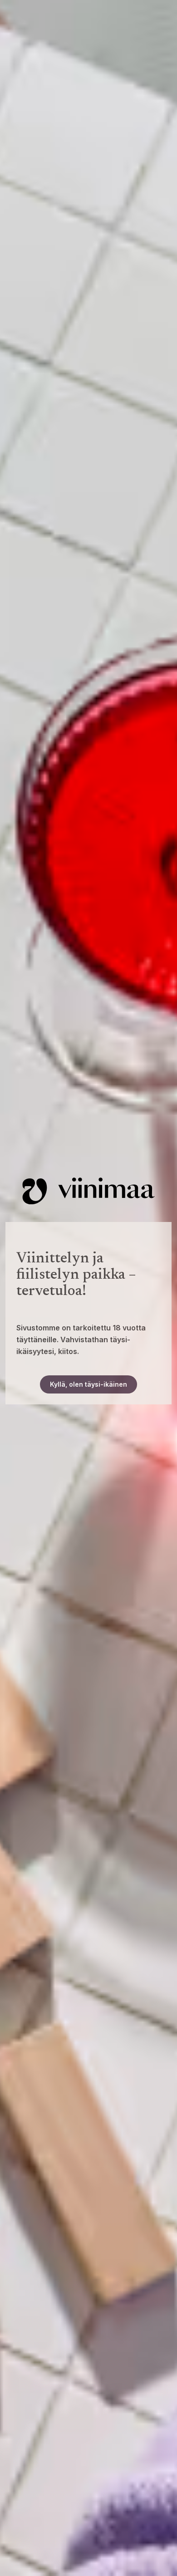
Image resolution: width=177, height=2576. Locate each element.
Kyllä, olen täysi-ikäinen (88, 1384)
